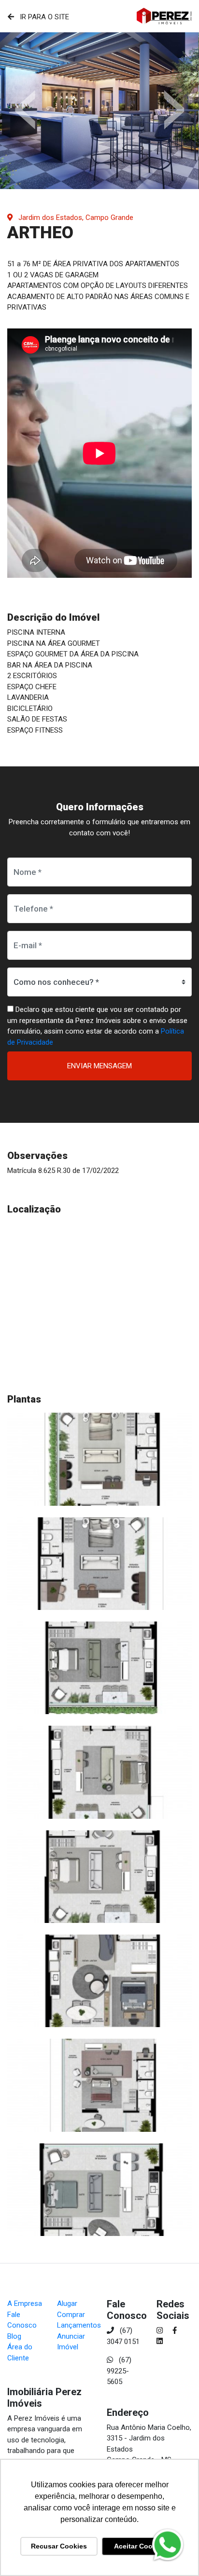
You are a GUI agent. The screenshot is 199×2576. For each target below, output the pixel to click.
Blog (14, 2336)
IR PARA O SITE (43, 17)
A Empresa (25, 2303)
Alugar (67, 2303)
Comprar (71, 2315)
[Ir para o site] (164, 16)
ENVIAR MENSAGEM (99, 1066)
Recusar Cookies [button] (59, 2546)
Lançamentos (79, 2325)
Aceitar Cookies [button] (140, 2546)
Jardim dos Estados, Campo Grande (75, 218)
